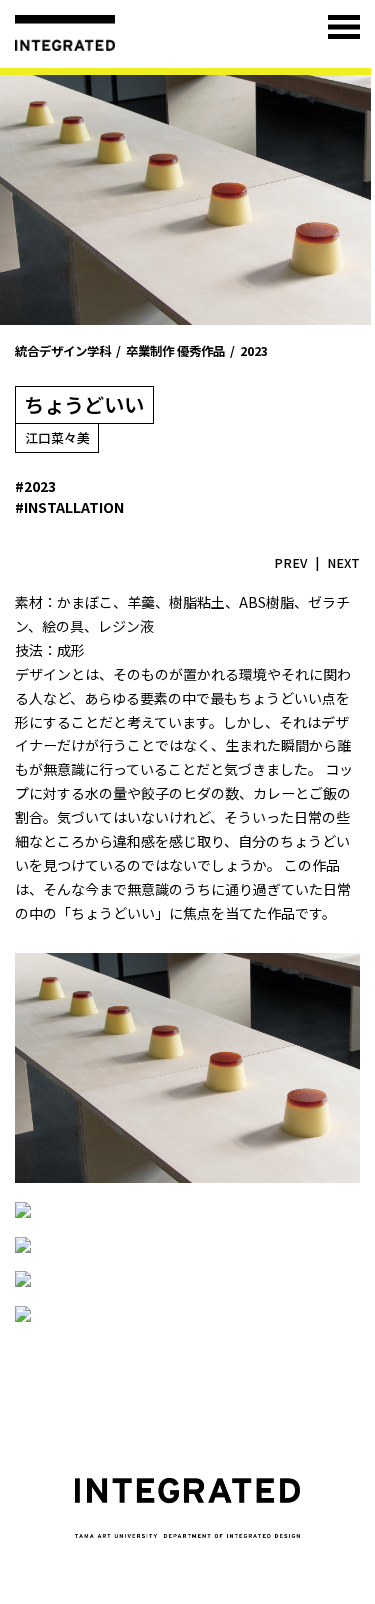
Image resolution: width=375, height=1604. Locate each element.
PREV (290, 563)
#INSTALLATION (69, 507)
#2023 (35, 486)
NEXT (343, 563)
